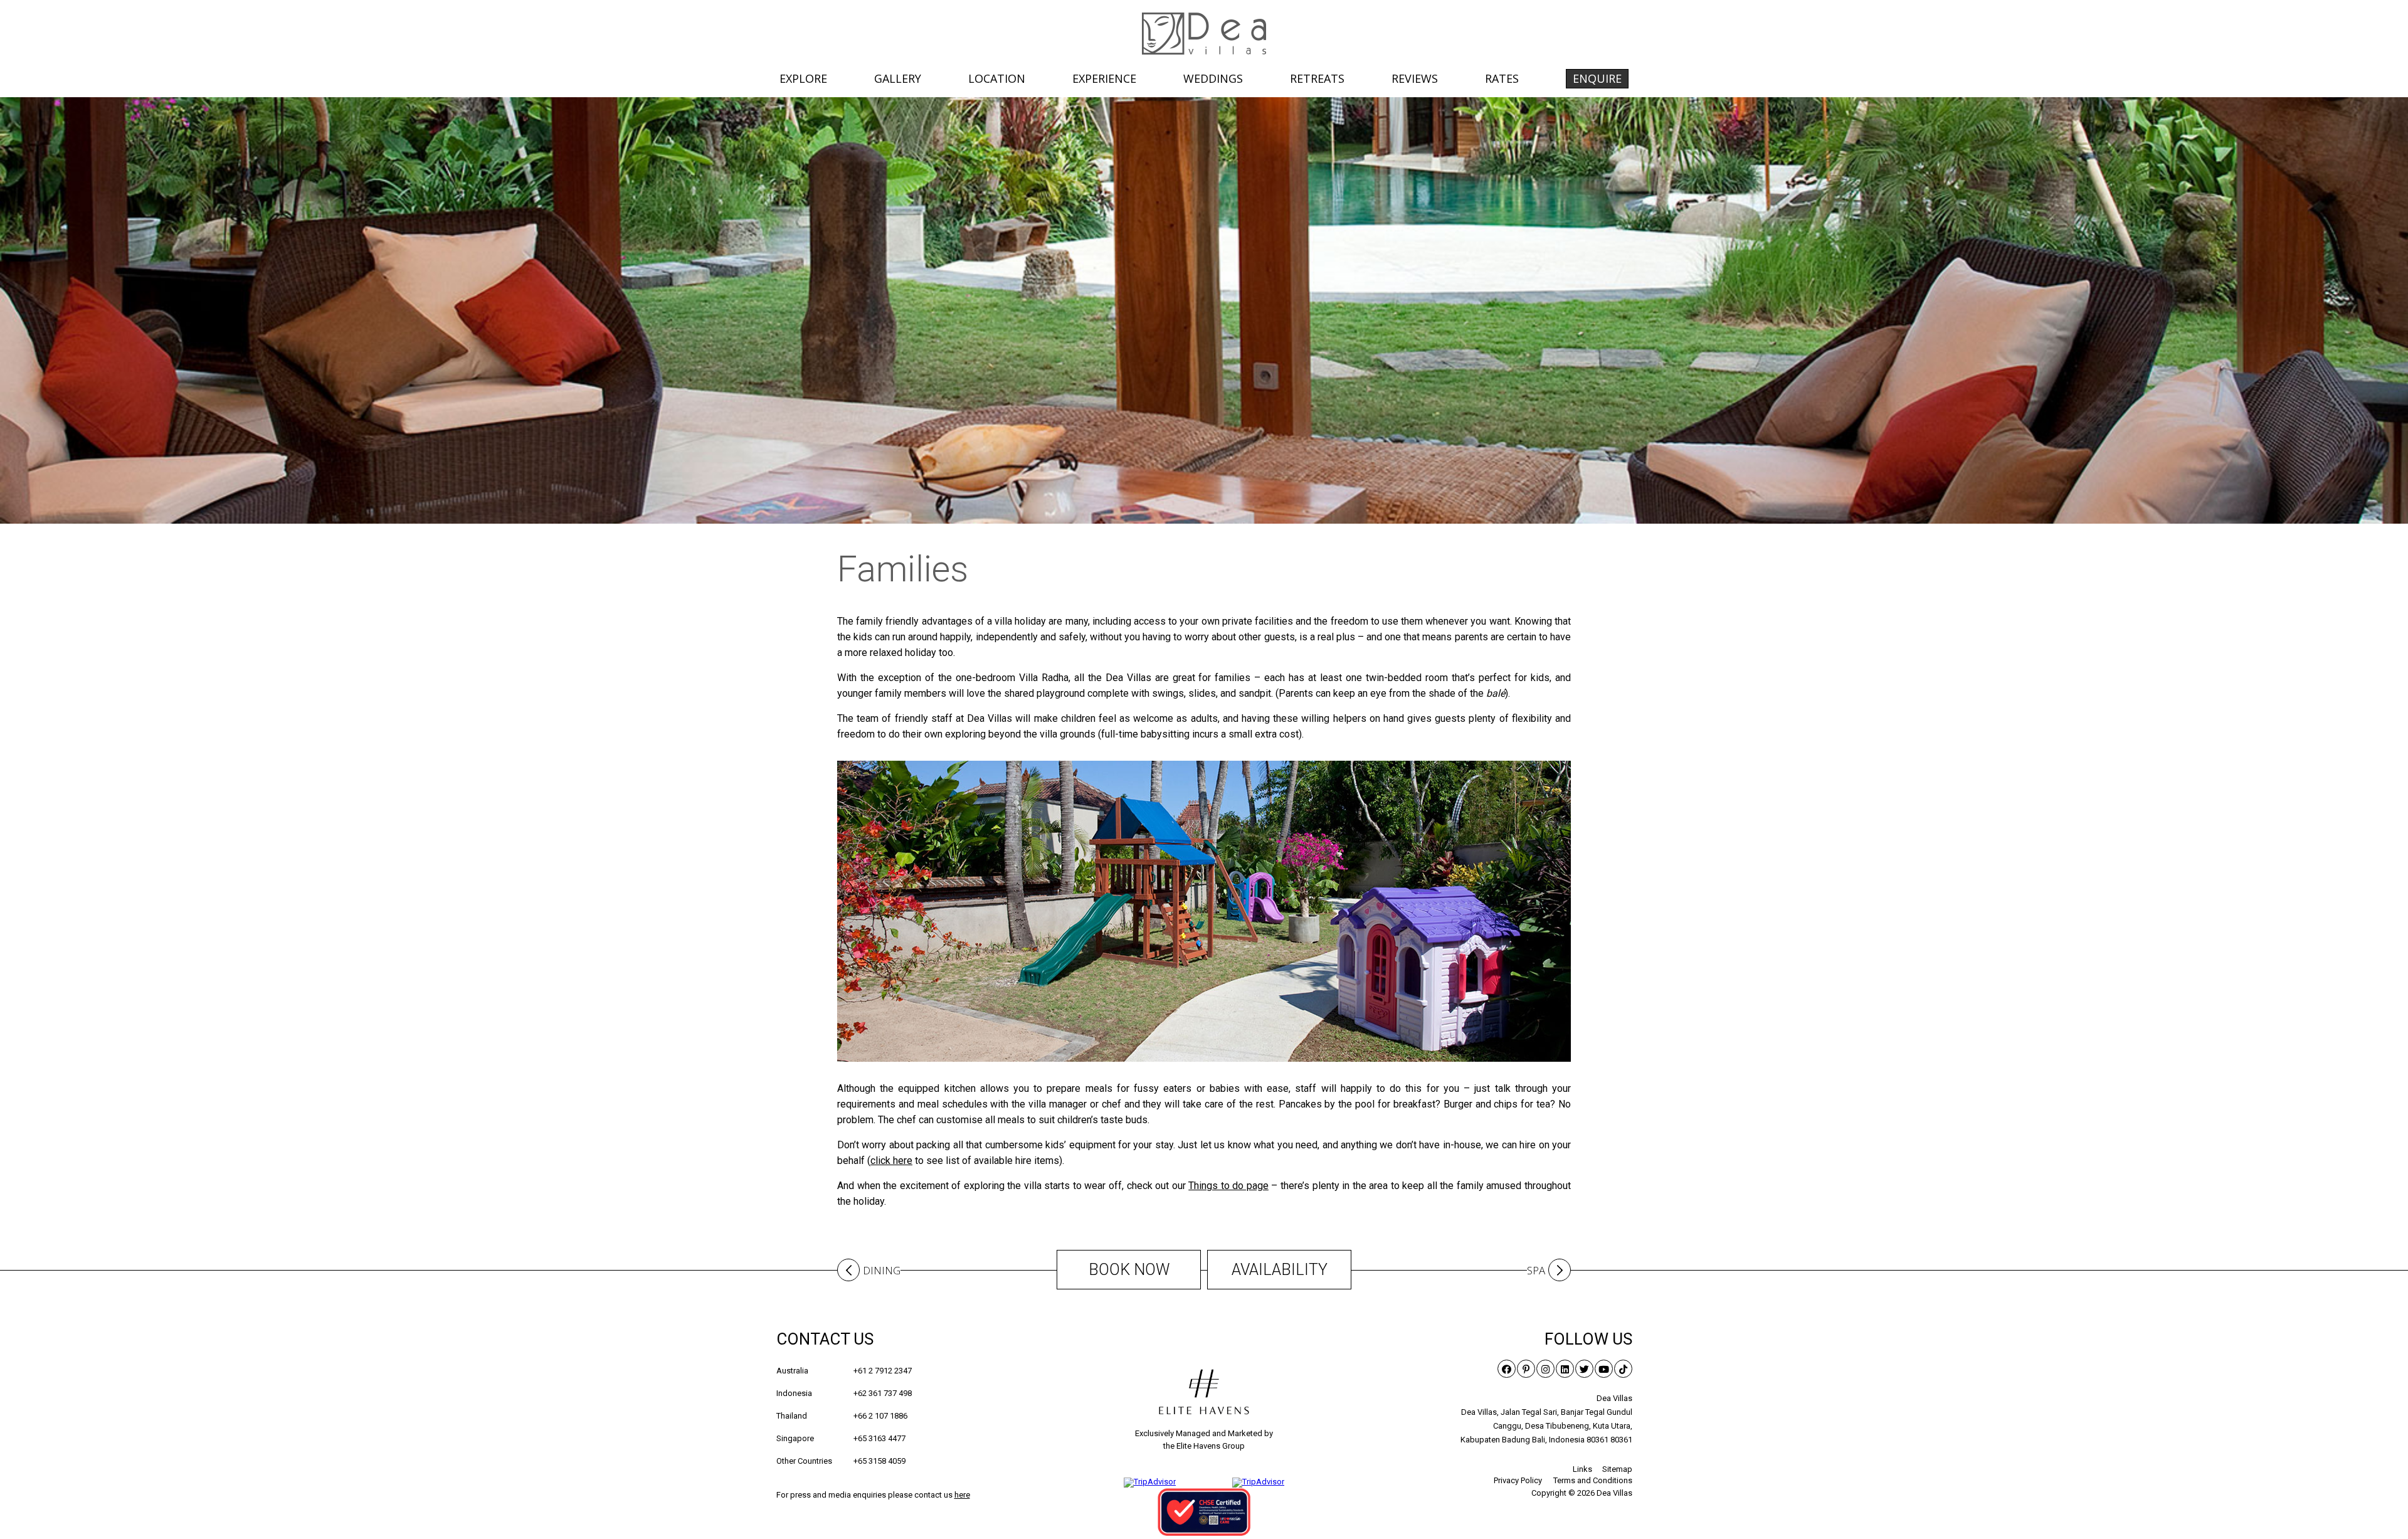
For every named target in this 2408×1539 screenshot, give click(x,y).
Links (1582, 1469)
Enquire (1597, 78)
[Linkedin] (1565, 1369)
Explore (803, 78)
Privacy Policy (1518, 1480)
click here (891, 1161)
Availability (1280, 1270)
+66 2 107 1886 (842, 1416)
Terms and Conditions (1593, 1480)
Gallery (898, 78)
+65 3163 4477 (841, 1438)
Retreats (1317, 78)
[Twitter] (1584, 1369)
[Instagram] (1545, 1369)
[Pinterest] (1526, 1369)
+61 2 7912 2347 (844, 1371)
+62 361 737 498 (844, 1393)
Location (997, 78)
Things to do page (1228, 1186)
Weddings (1213, 78)
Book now (1129, 1270)
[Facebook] (1507, 1369)
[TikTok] (1623, 1369)
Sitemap (1617, 1469)
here (962, 1495)
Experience (1104, 78)
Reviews (1415, 78)
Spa (1536, 1271)
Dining (882, 1271)
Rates (1502, 78)
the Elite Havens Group (1204, 1446)
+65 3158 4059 (841, 1461)
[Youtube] (1604, 1369)
